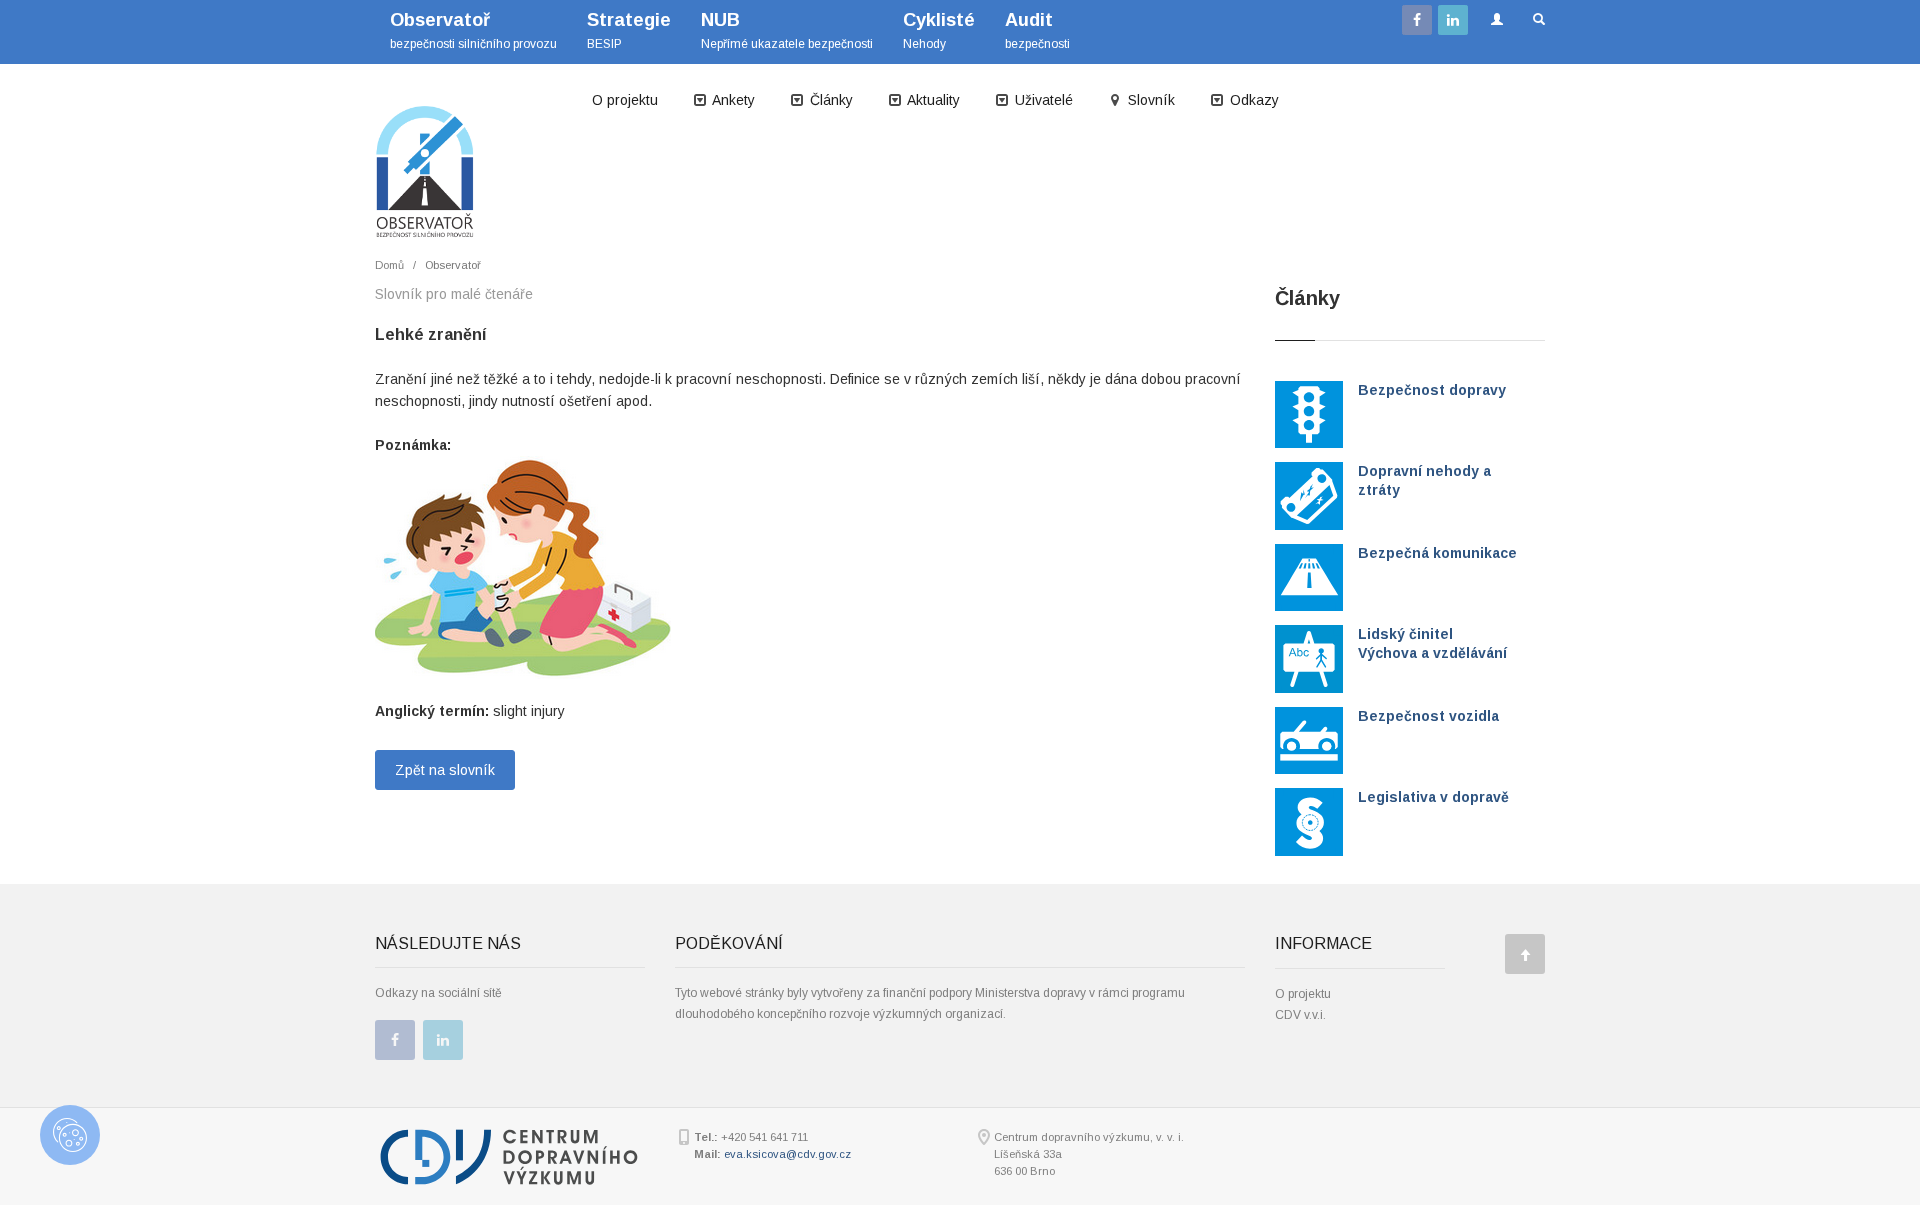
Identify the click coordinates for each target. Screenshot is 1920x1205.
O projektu (625, 100)
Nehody (939, 30)
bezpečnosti (1037, 30)
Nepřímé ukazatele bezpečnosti (787, 30)
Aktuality (932, 100)
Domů (389, 265)
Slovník (1149, 100)
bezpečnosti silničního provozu (473, 30)
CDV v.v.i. (1300, 1015)
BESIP (629, 30)
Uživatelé (1042, 100)
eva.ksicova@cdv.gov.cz (787, 1154)
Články (829, 100)
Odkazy (1252, 100)
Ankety (732, 100)
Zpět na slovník (445, 770)
